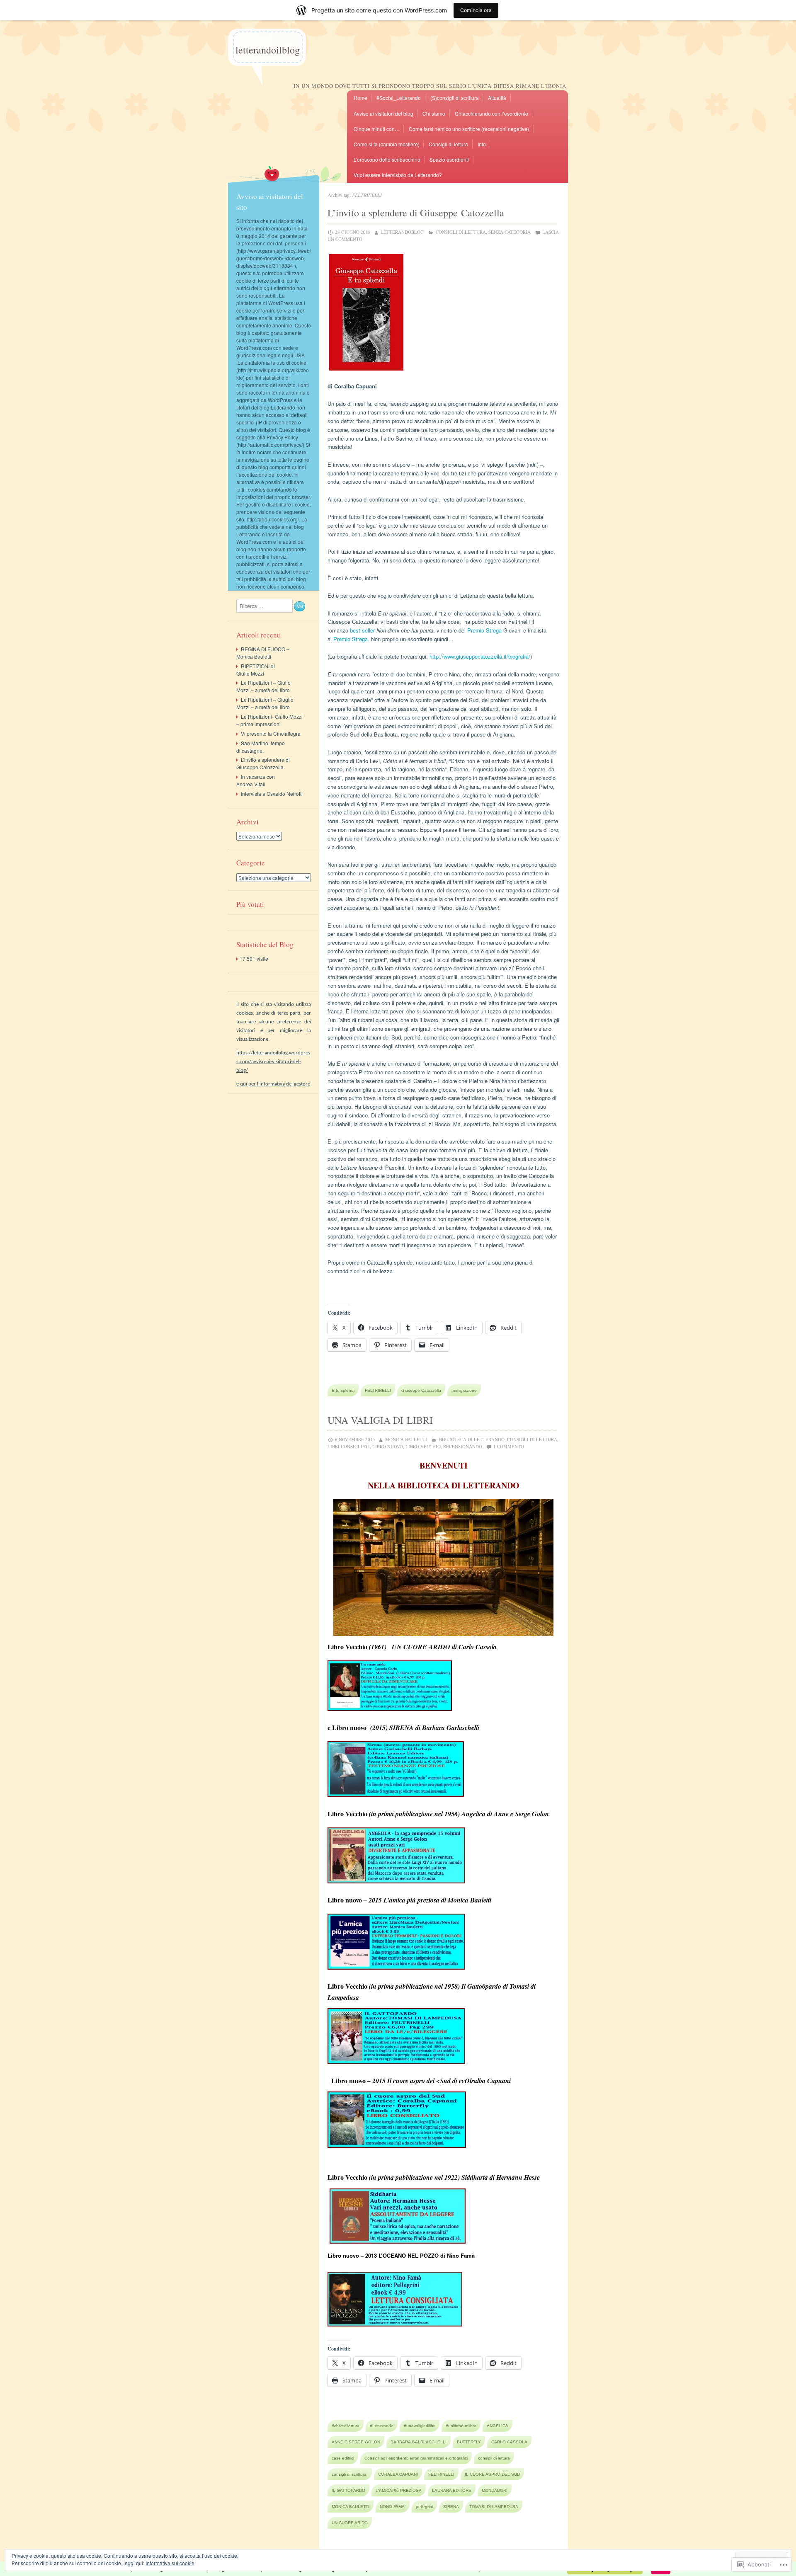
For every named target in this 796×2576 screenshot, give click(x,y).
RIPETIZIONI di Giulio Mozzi (256, 670)
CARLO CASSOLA (509, 2442)
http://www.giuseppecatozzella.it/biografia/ (480, 656)
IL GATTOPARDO (348, 2490)
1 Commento (509, 1446)
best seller (362, 630)
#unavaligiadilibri (420, 2426)
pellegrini (424, 2507)
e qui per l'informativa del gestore (273, 1084)
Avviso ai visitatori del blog (383, 113)
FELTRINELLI (378, 1390)
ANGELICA (498, 2426)
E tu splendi (343, 1390)
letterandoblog (402, 232)
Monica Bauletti (406, 1439)
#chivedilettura (346, 2426)
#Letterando (382, 2426)
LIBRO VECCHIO (423, 1446)
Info (482, 144)
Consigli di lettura (448, 144)
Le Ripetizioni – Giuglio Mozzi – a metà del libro (265, 703)
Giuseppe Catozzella (421, 1390)
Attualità (497, 98)
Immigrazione (464, 1390)
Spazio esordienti (449, 159)
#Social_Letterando (399, 98)
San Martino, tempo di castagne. (261, 747)
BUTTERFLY (469, 2442)
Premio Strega (484, 630)
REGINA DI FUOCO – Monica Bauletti (263, 653)
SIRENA (451, 2507)
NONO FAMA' (393, 2507)
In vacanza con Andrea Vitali (256, 780)
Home (360, 98)
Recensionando (463, 1446)
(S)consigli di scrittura (455, 98)
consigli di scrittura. (350, 2474)
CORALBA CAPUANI (398, 2474)
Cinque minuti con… (377, 129)
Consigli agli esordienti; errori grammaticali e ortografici (416, 2458)
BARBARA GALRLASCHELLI (419, 2442)
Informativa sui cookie (170, 2563)
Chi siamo (434, 113)
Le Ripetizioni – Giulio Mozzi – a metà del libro (263, 686)
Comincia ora (476, 10)
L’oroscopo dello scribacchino (387, 159)
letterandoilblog (268, 50)
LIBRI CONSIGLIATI (349, 1446)
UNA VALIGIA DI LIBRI (380, 1420)
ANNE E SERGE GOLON (356, 2442)
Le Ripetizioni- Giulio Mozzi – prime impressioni (269, 720)
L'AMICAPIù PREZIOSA (399, 2490)
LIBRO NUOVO (388, 1446)
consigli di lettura (494, 2458)
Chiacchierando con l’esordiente (491, 113)
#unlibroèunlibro (461, 2426)
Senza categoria (510, 232)
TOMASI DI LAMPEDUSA (494, 2507)
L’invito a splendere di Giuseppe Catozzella (416, 213)
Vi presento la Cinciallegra (271, 733)
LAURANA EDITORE (452, 2490)
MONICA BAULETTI (351, 2507)
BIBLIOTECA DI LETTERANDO (472, 1439)
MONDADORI (495, 2490)
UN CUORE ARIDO (350, 2523)
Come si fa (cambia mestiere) (387, 144)
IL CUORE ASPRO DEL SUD (492, 2474)
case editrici (343, 2458)
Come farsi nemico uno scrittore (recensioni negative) (469, 129)
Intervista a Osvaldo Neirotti (272, 794)
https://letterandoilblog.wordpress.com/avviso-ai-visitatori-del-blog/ (273, 1062)
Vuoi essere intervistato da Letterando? (398, 175)
